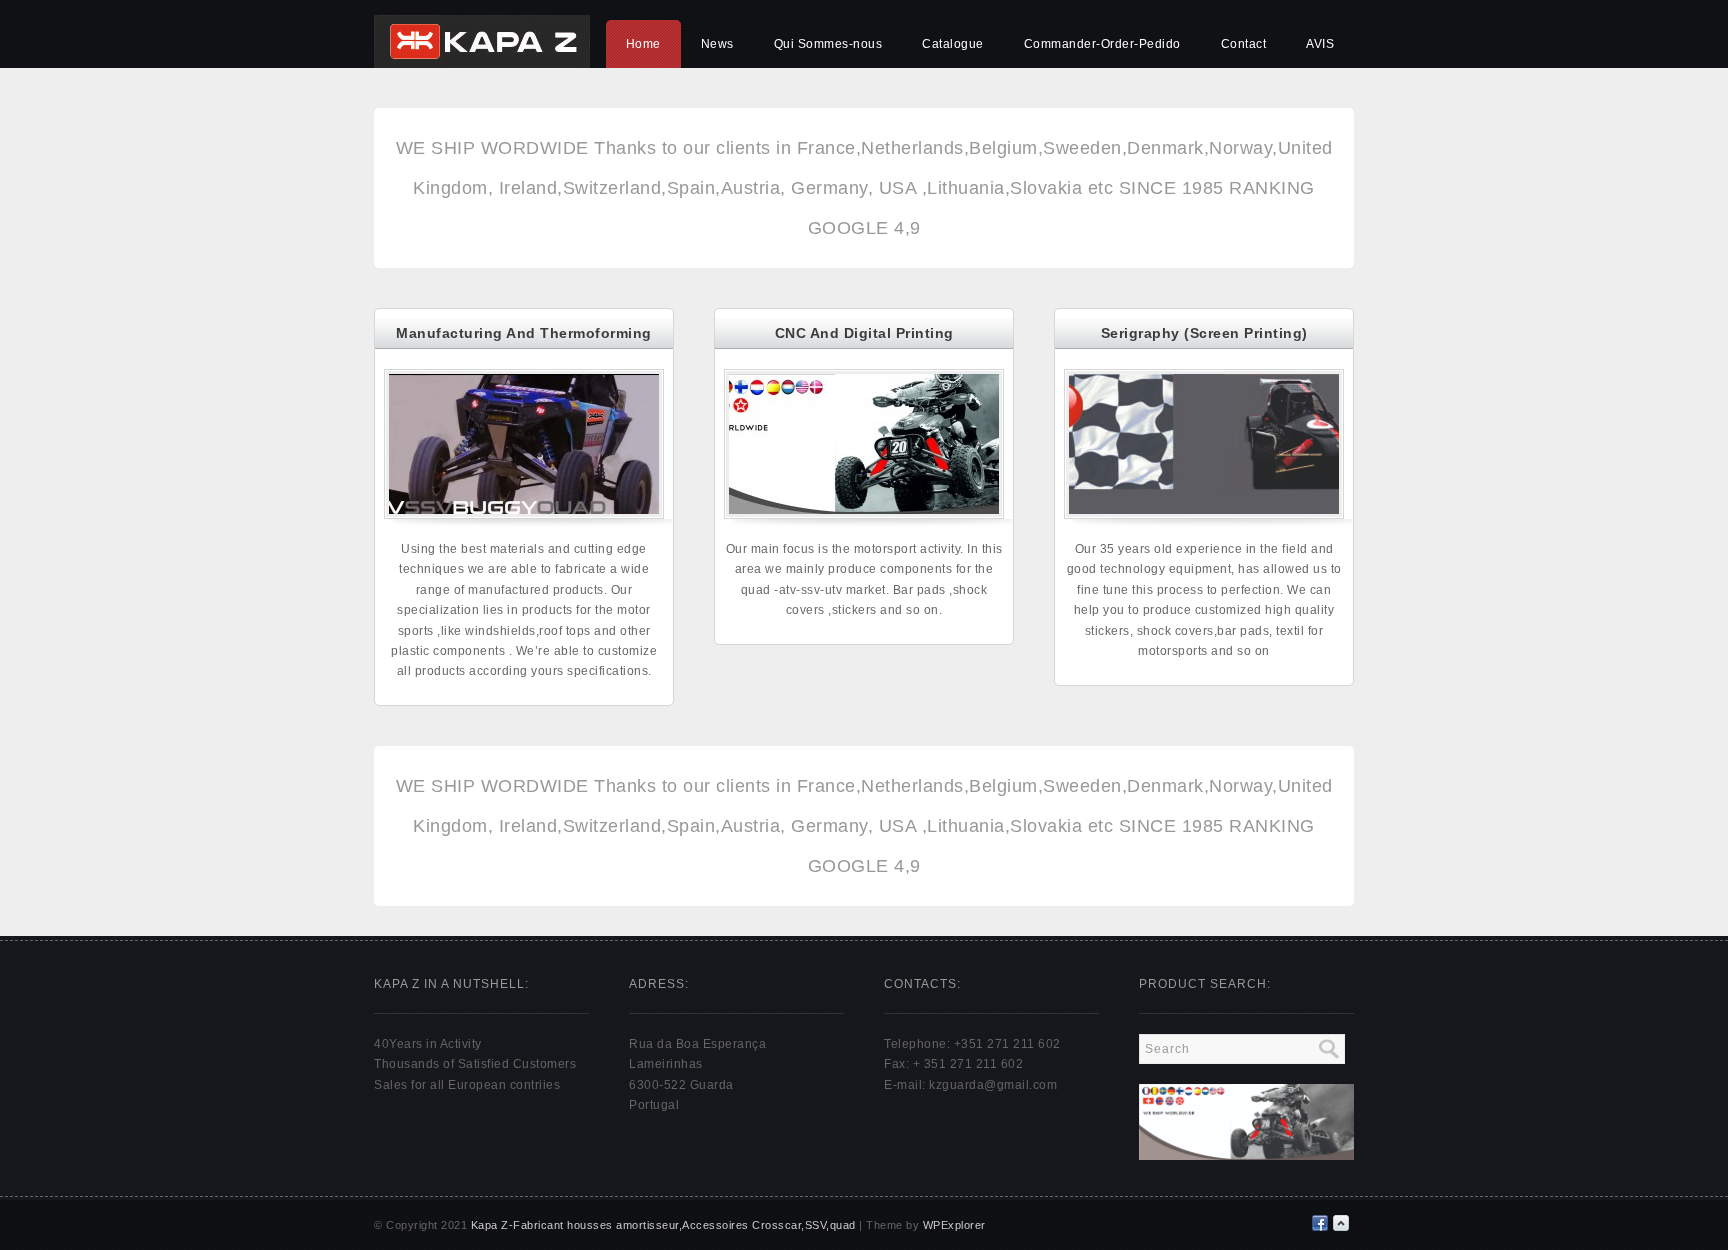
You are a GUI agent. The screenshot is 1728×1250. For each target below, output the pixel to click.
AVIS (1320, 44)
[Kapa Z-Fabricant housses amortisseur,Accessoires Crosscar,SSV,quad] (482, 64)
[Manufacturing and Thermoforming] (524, 513)
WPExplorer (954, 1225)
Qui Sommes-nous (828, 44)
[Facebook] (1320, 1223)
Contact (1244, 44)
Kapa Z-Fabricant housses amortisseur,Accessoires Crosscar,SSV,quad (663, 1225)
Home (643, 44)
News (717, 44)
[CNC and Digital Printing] (864, 513)
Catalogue (953, 44)
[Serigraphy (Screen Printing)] (1204, 513)
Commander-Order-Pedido (1102, 44)
